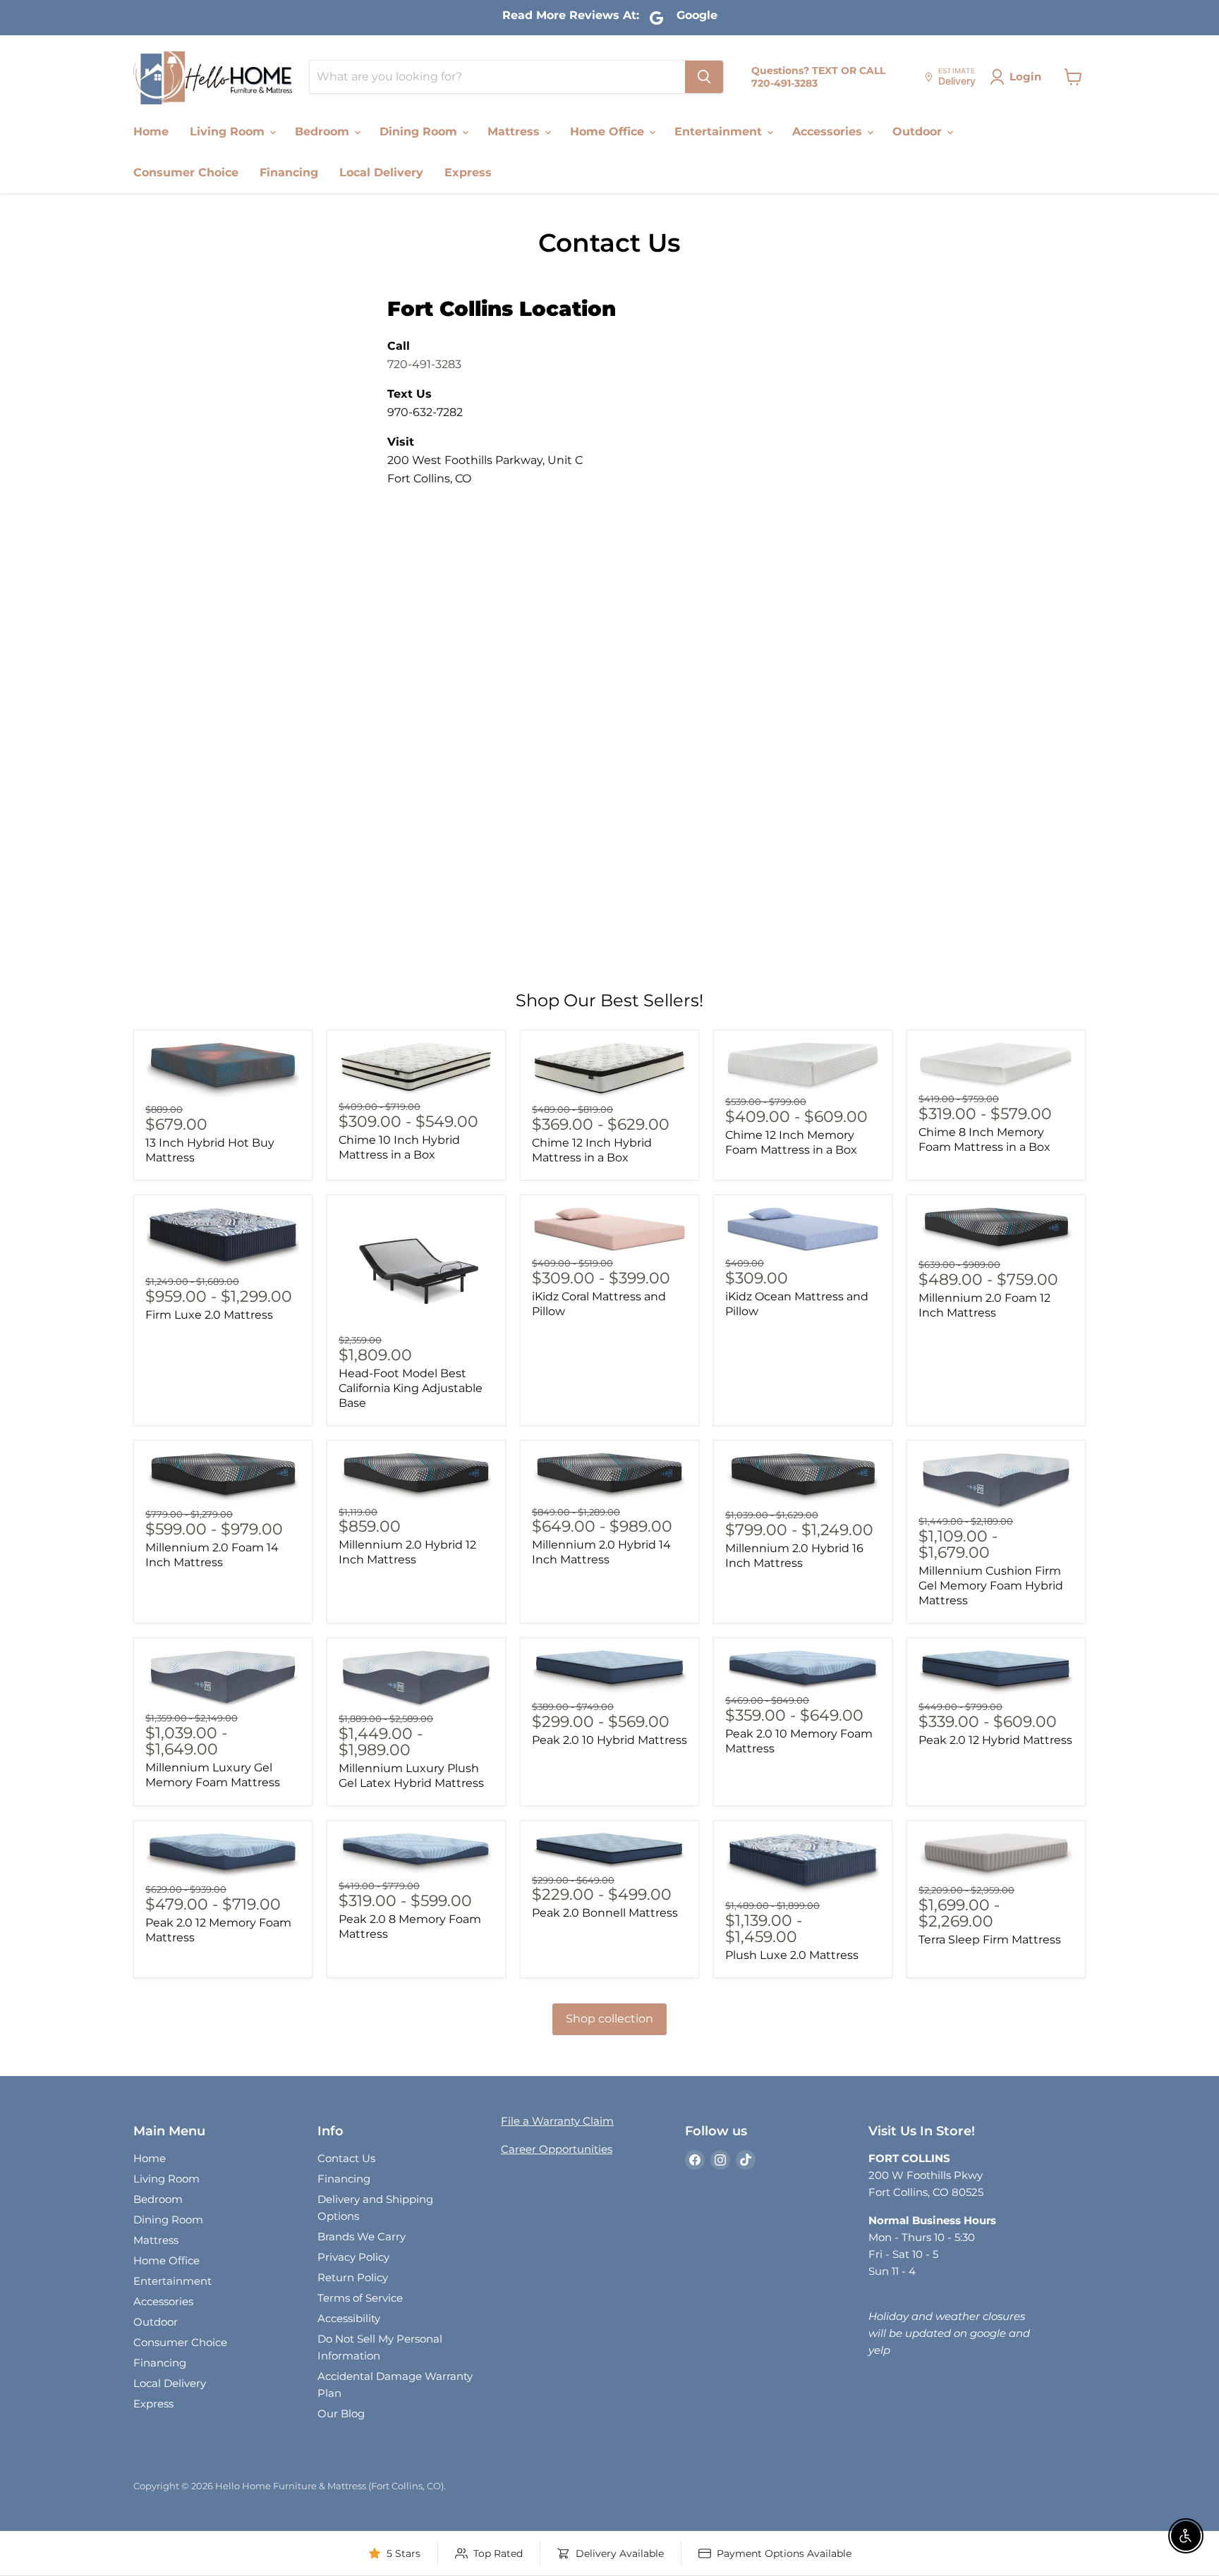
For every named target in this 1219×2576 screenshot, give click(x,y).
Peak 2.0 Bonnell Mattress (605, 1913)
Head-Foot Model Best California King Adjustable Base (411, 1388)
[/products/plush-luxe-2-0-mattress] (803, 1864)
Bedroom (324, 132)
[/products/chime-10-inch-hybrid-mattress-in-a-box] (416, 1069)
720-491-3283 (424, 364)
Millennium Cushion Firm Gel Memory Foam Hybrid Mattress (991, 1586)
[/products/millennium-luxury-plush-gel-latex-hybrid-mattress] (416, 1679)
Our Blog (341, 2413)
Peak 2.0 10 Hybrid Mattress (609, 1740)
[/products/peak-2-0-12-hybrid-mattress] (996, 1673)
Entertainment (720, 132)
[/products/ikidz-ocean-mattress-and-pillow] (803, 1230)
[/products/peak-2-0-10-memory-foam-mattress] (803, 1670)
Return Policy (353, 2277)
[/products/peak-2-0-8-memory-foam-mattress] (416, 1854)
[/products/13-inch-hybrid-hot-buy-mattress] (223, 1071)
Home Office (609, 132)
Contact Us (346, 2158)
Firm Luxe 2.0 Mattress (209, 1315)
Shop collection (609, 2019)
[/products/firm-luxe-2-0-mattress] (223, 1239)
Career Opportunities (557, 2149)
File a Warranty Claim (557, 2121)
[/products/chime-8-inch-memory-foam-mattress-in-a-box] (996, 1066)
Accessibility (349, 2318)
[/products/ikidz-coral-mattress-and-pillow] (609, 1230)
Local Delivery (381, 172)
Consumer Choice (186, 172)
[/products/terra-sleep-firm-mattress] (996, 1857)
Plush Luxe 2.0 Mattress (792, 1955)
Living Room (229, 132)
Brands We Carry (362, 2236)
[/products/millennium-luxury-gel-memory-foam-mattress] (223, 1679)
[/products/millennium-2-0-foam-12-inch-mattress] (996, 1231)
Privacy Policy (353, 2257)
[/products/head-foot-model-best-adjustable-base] (416, 1269)
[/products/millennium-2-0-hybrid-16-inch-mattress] (803, 1478)
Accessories (829, 132)
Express (468, 172)
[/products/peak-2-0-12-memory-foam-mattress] (223, 1856)
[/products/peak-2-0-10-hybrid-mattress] (609, 1673)
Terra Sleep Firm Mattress (990, 1940)
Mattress (515, 132)
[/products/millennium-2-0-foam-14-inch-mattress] (223, 1478)
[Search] (704, 77)
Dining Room (420, 132)
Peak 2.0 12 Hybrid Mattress (995, 1740)
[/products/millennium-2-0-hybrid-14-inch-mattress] (609, 1477)
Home (151, 132)
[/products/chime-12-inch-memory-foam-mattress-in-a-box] (803, 1067)
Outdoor (919, 132)
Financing (289, 172)
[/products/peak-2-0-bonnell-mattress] (609, 1851)
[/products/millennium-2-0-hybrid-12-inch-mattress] (416, 1477)
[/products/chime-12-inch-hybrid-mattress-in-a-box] (609, 1071)
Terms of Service (360, 2298)
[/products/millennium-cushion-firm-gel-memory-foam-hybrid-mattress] (996, 1482)
